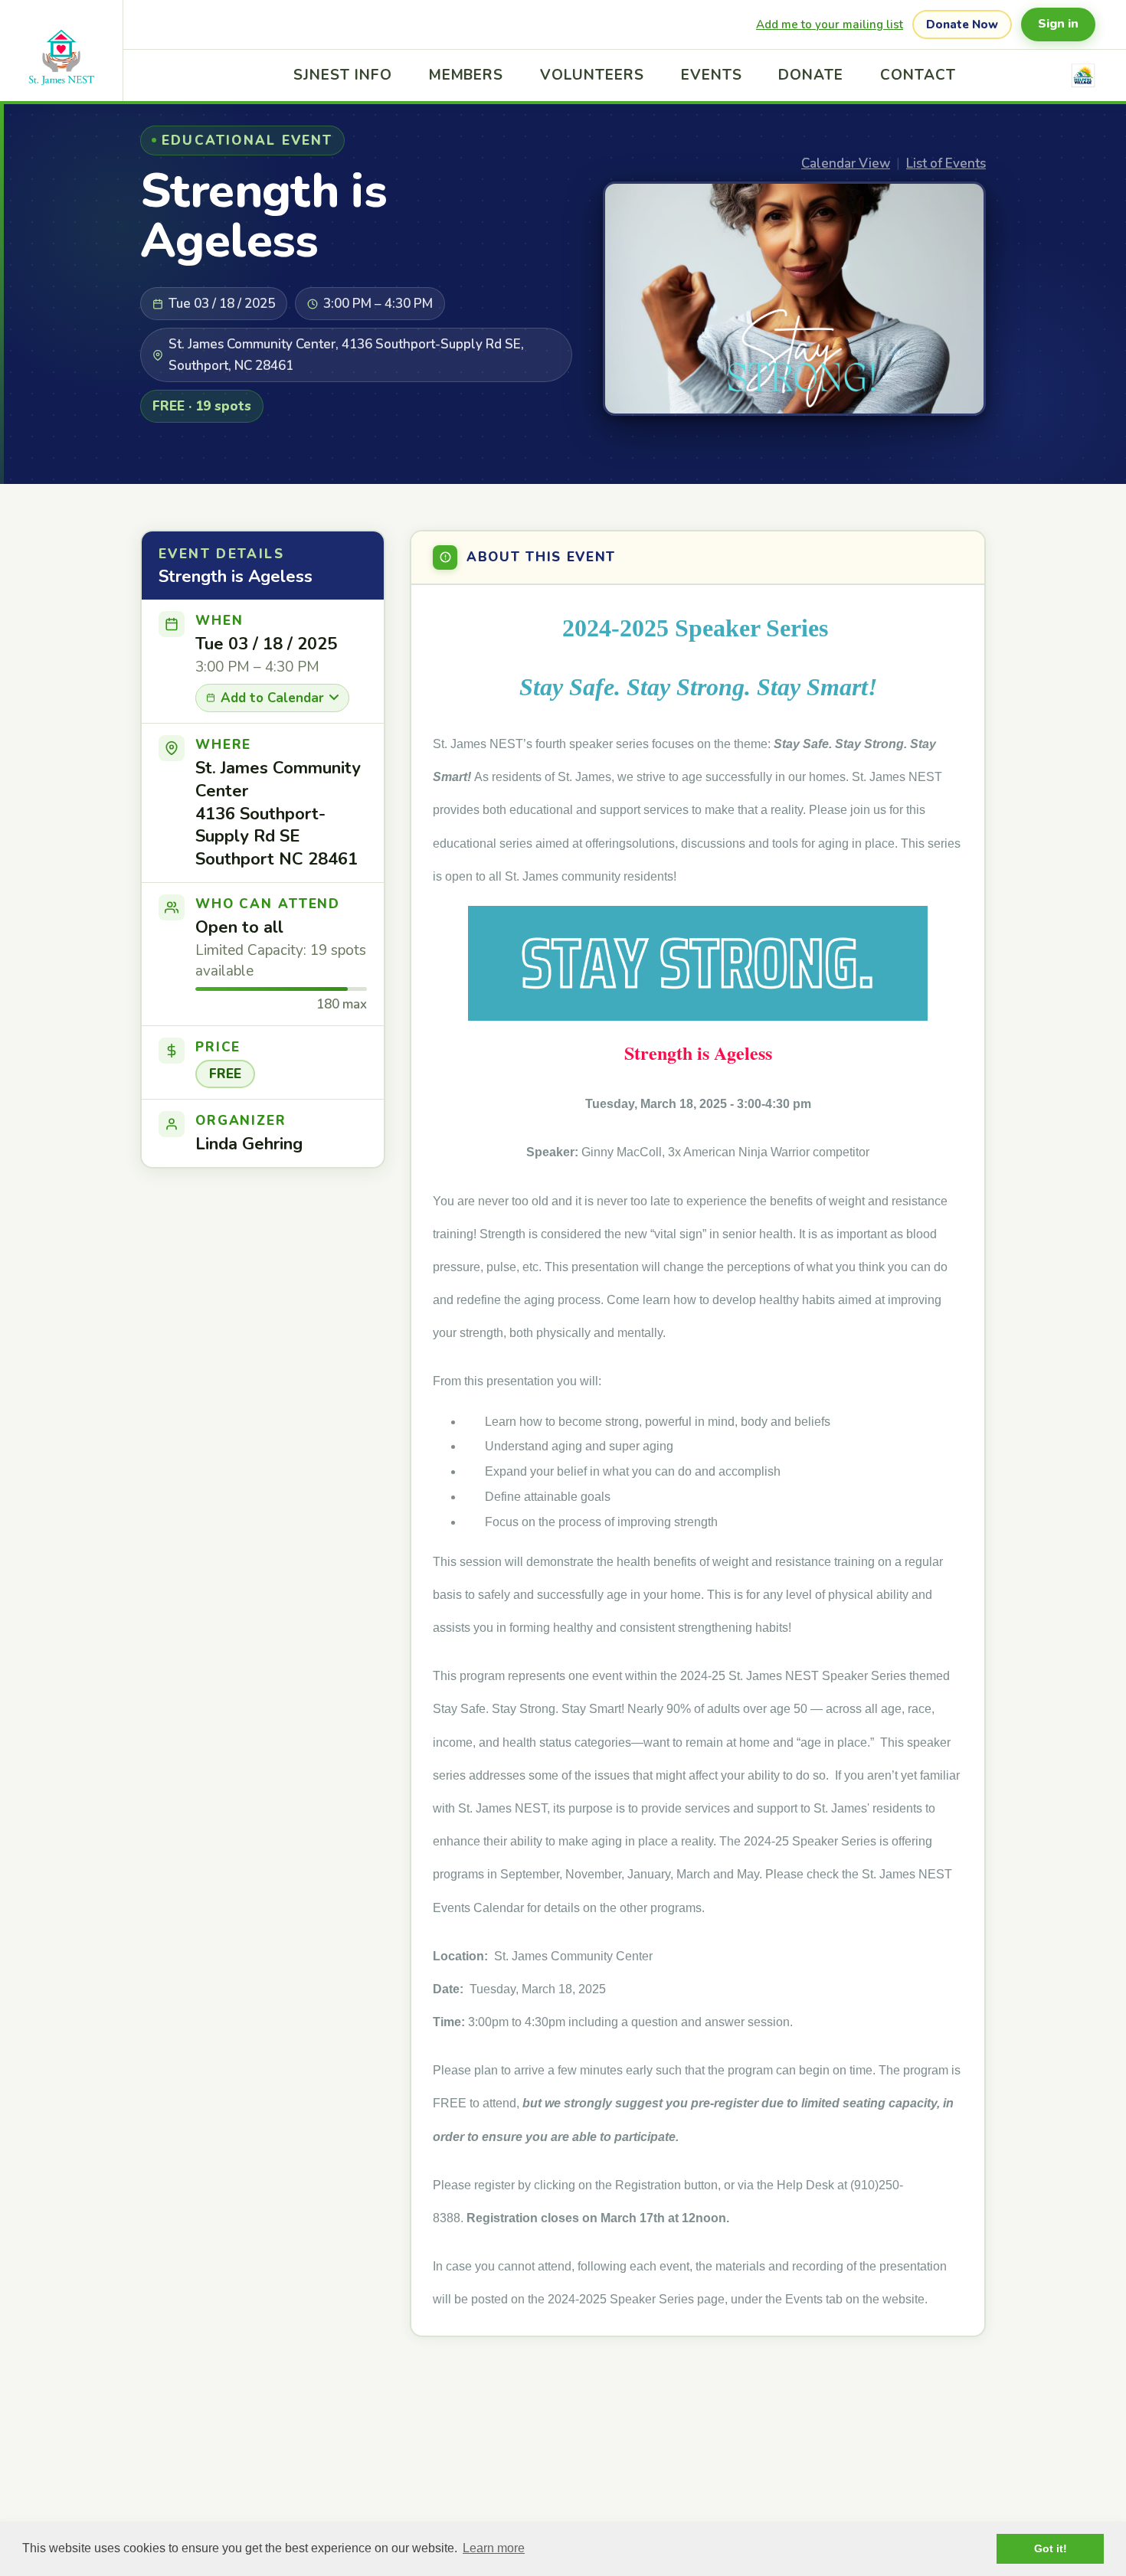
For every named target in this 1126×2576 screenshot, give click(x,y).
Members (466, 75)
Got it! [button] (1051, 2548)
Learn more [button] (494, 2548)
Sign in (1058, 24)
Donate (811, 75)
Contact (918, 75)
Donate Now (962, 25)
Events (712, 75)
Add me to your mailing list (830, 25)
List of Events (946, 163)
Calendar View (846, 163)
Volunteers (592, 75)
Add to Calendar (272, 698)
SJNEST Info (342, 75)
